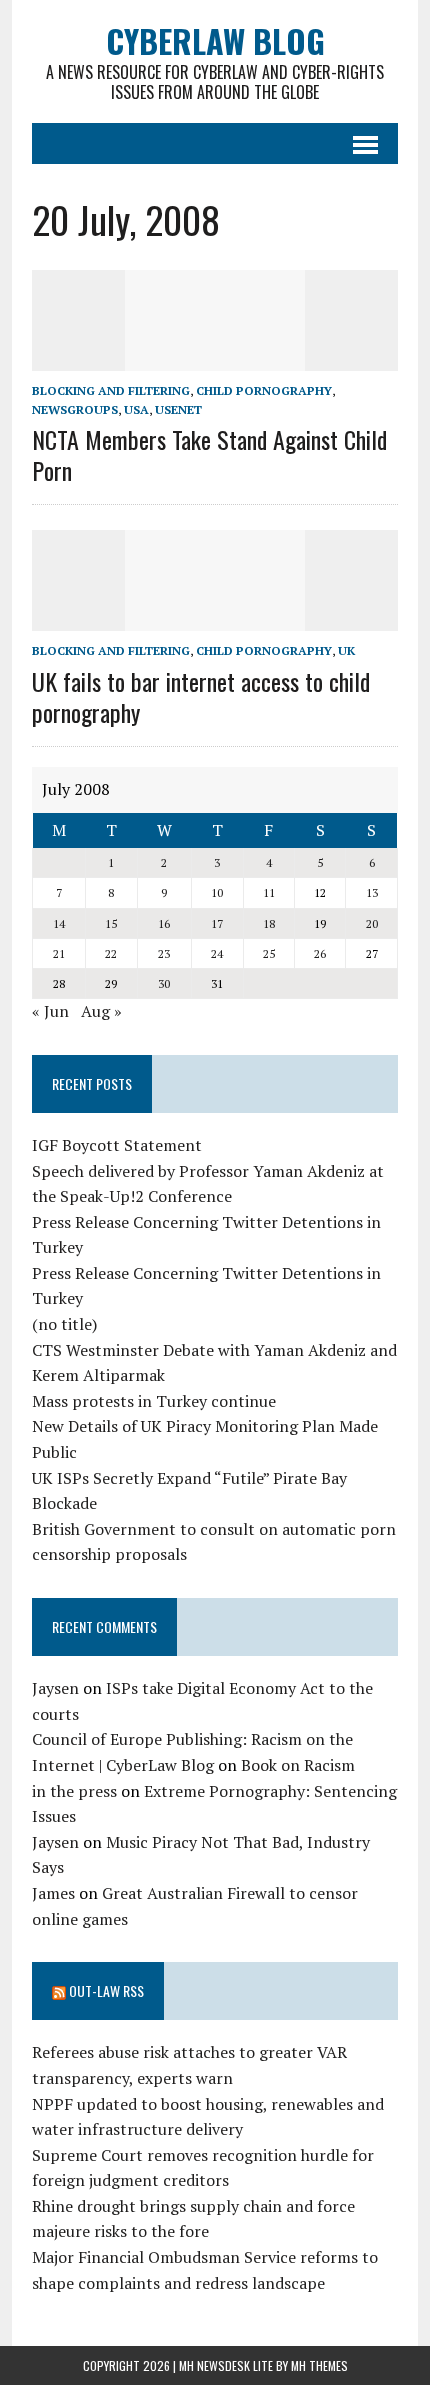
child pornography (264, 390)
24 (217, 953)
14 (59, 923)
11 (269, 892)
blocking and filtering (111, 390)
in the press (74, 1791)
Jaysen (55, 1688)
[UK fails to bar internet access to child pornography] (215, 618)
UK (346, 650)
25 (269, 953)
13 (372, 892)
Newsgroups (75, 409)
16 (164, 923)
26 (320, 953)
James (53, 1893)
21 (59, 953)
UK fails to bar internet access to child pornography (201, 696)
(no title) (64, 1324)
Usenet (178, 409)
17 (217, 923)
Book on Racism (298, 1765)
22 (111, 953)
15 (111, 923)
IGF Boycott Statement (117, 1145)
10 (217, 892)
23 (164, 953)
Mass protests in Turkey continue (154, 1401)
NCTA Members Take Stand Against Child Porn (209, 454)
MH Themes (319, 2365)
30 (164, 983)
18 (269, 923)
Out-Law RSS (106, 1990)
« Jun (50, 1011)
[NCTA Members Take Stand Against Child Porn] (215, 357)
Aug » (101, 1011)
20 (372, 923)
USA (136, 409)
